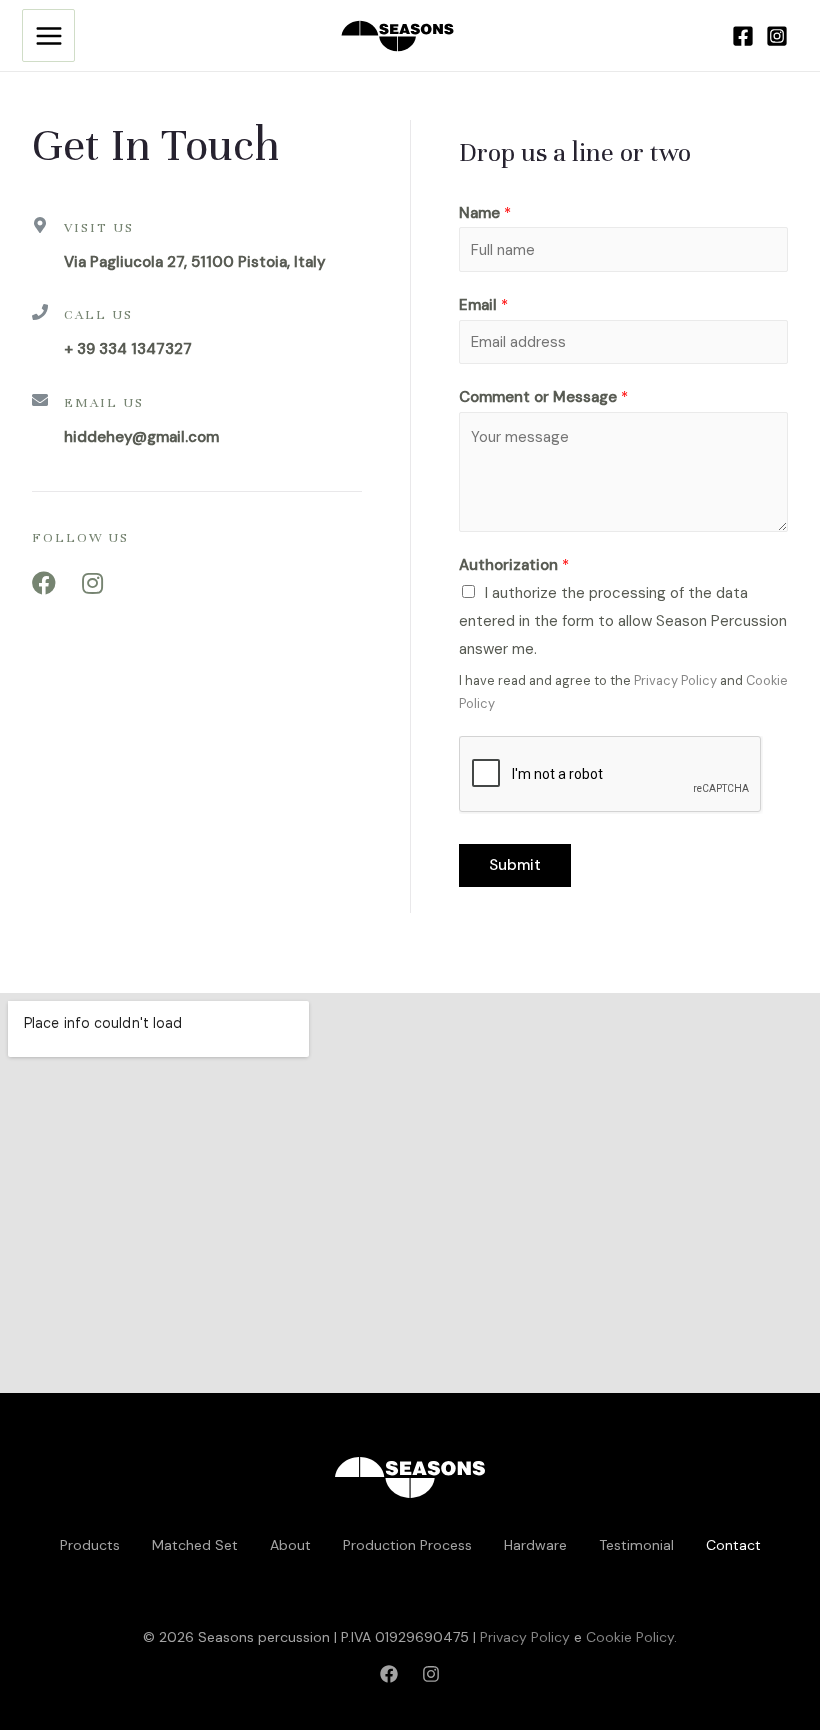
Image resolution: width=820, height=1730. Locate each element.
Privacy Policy (675, 680)
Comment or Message (543, 397)
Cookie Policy (630, 1637)
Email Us (104, 403)
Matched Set (195, 1545)
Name (485, 213)
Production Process (407, 1545)
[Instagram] (777, 36)
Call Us (98, 315)
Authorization (514, 565)
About (290, 1545)
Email (483, 305)
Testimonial (636, 1545)
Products (90, 1545)
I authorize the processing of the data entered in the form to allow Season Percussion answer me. (623, 621)
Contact (733, 1545)
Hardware (535, 1545)
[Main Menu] (48, 35)
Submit (515, 865)
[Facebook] (743, 36)
